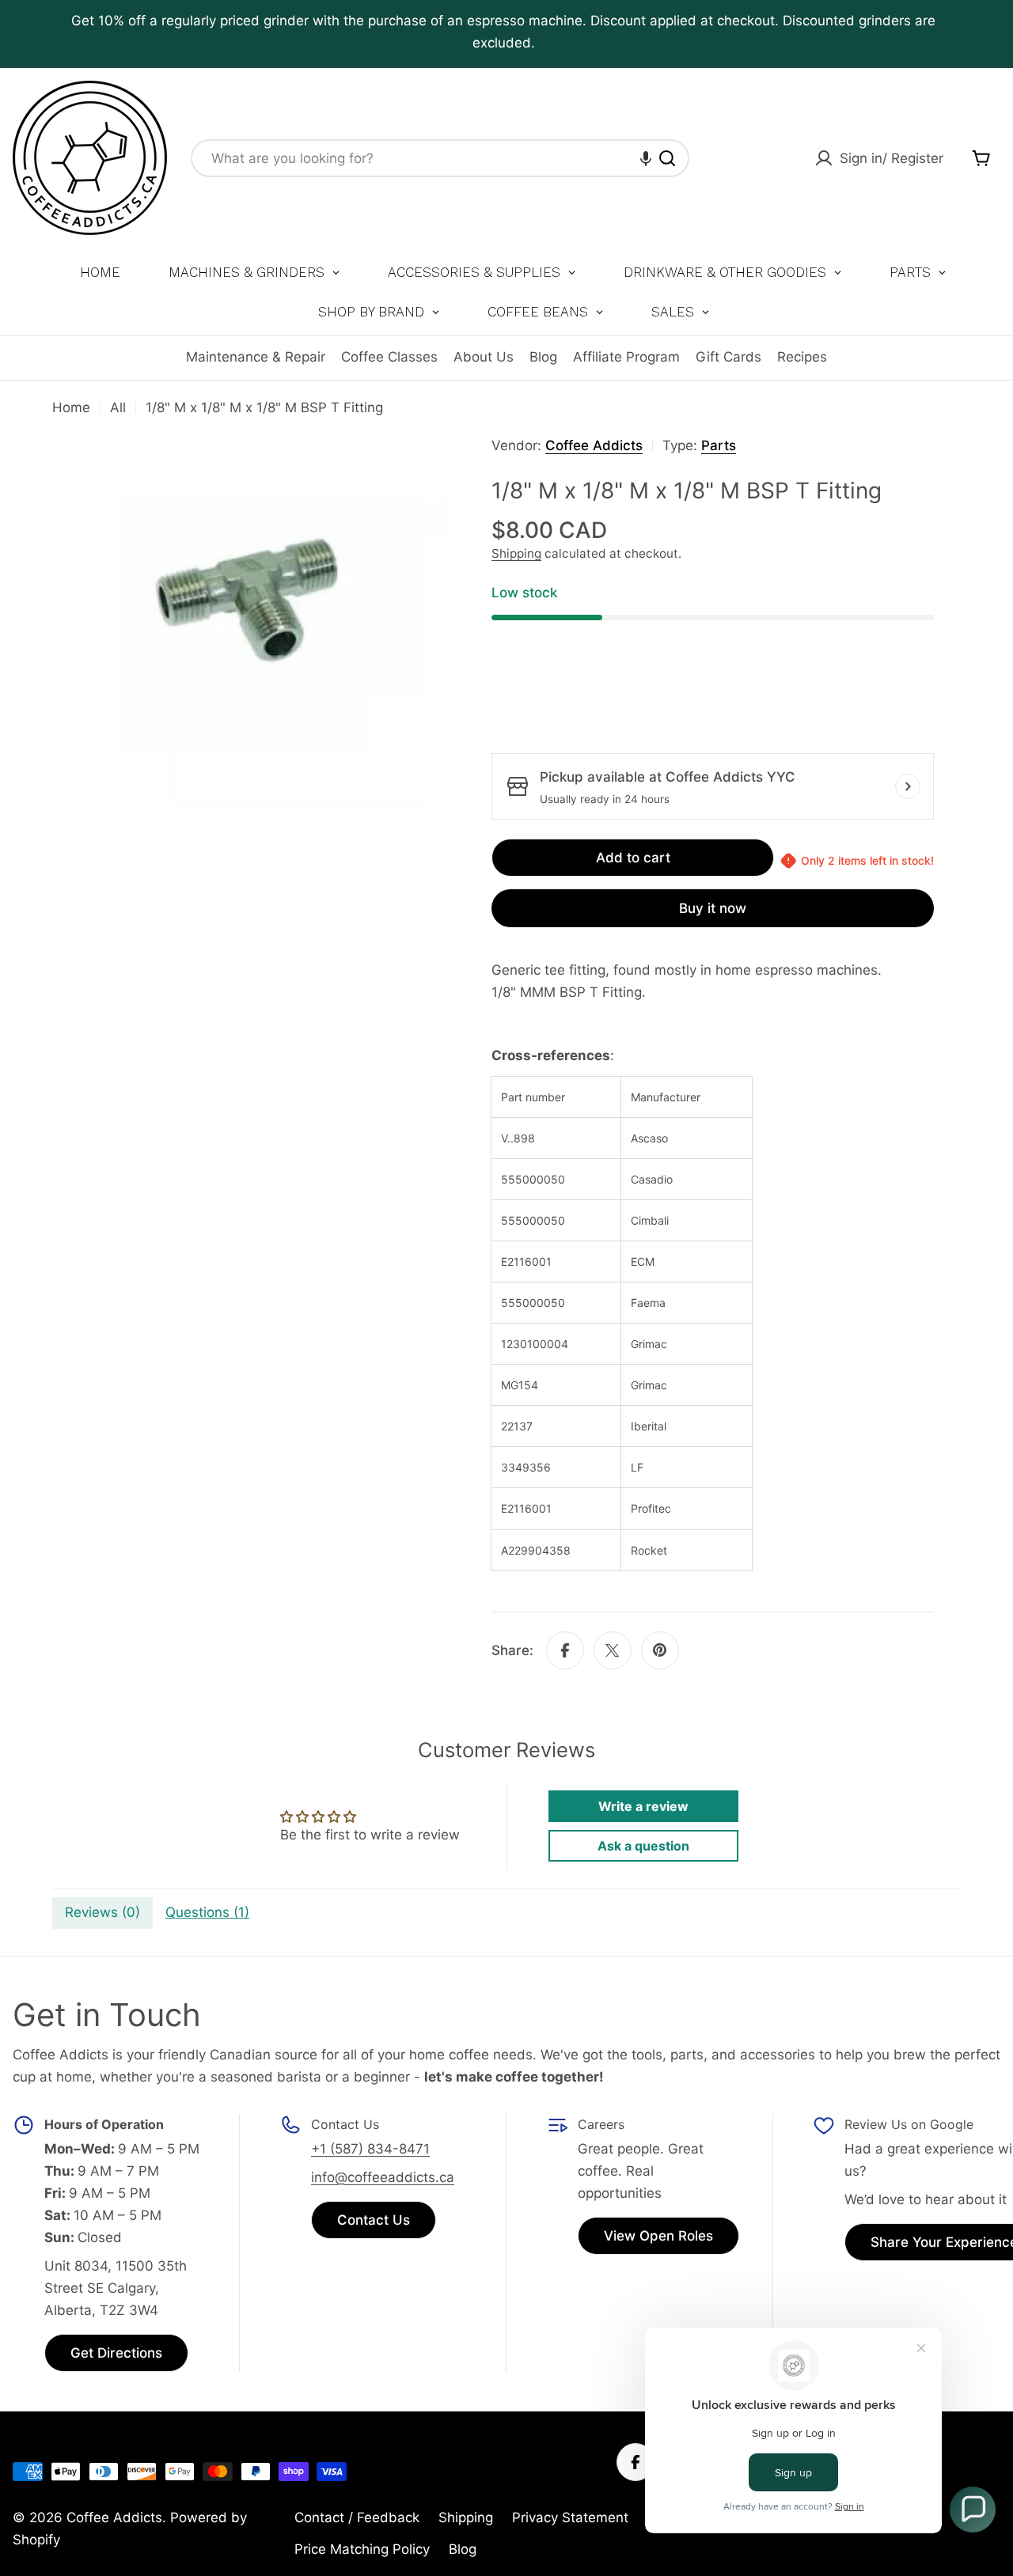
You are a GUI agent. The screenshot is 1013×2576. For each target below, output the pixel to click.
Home (71, 407)
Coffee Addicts (594, 445)
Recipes (802, 357)
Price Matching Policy (362, 2549)
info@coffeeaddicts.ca (383, 2177)
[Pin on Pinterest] (660, 1650)
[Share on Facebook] (565, 1650)
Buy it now (713, 908)
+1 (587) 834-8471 (370, 2149)
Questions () (207, 1912)
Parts (719, 445)
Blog (543, 357)
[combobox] (440, 158)
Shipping (516, 553)
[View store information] (908, 786)
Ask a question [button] (643, 1846)
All (118, 407)
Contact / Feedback (357, 2517)
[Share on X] (613, 1650)
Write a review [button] (643, 1806)
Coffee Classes (389, 357)
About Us (484, 357)
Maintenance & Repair (256, 357)
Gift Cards (728, 357)
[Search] (667, 158)
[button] (646, 158)
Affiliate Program (626, 357)
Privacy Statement (570, 2517)
